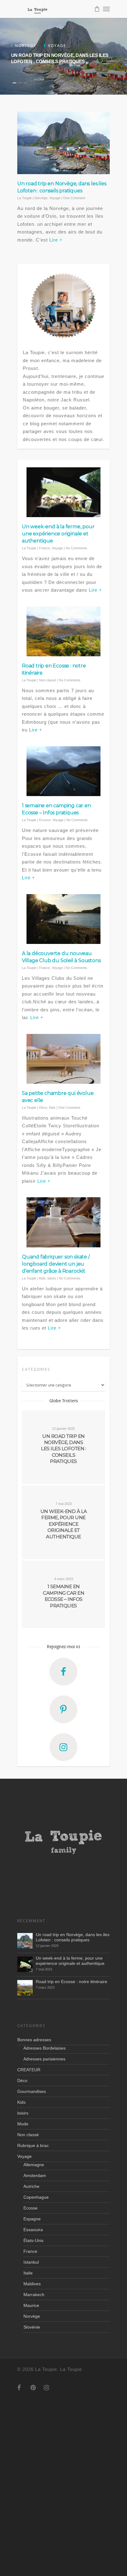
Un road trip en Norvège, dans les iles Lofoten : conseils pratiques (73, 1937)
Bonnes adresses (34, 2040)
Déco (43, 1108)
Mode (23, 2124)
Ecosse (45, 820)
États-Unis (33, 2240)
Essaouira (33, 2230)
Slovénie (32, 2327)
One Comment (74, 198)
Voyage (55, 198)
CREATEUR (29, 2070)
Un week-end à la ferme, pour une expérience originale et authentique (58, 534)
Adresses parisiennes (44, 2059)
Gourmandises (32, 2091)
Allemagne (34, 2165)
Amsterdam (35, 2175)
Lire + (56, 240)
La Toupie (25, 198)
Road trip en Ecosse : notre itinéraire (72, 1982)
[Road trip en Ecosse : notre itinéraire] (25, 1988)
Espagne (32, 2219)
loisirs (52, 1278)
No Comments (76, 548)
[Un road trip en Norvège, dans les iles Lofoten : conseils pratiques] (25, 1941)
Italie (28, 2273)
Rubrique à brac (33, 2145)
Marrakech (34, 2295)
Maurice (31, 2305)
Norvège (41, 198)
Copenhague (36, 2197)
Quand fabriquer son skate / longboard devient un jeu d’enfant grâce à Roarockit (56, 1264)
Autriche (31, 2186)
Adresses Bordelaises (45, 2048)
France (45, 548)
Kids (52, 1108)
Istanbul (31, 2262)
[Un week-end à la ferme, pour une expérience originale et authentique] (25, 1964)
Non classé (48, 680)
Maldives (32, 2284)
